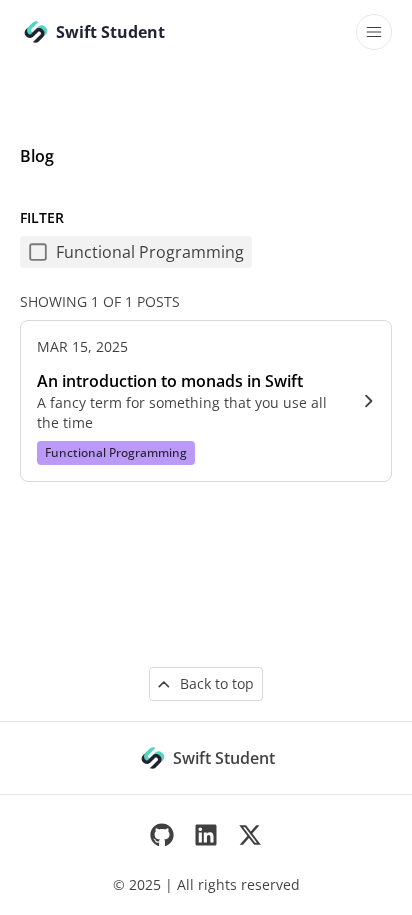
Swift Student (224, 758)
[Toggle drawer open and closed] (374, 32)
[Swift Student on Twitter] (250, 835)
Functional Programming (150, 252)
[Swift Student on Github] (162, 835)
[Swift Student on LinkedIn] (206, 835)
